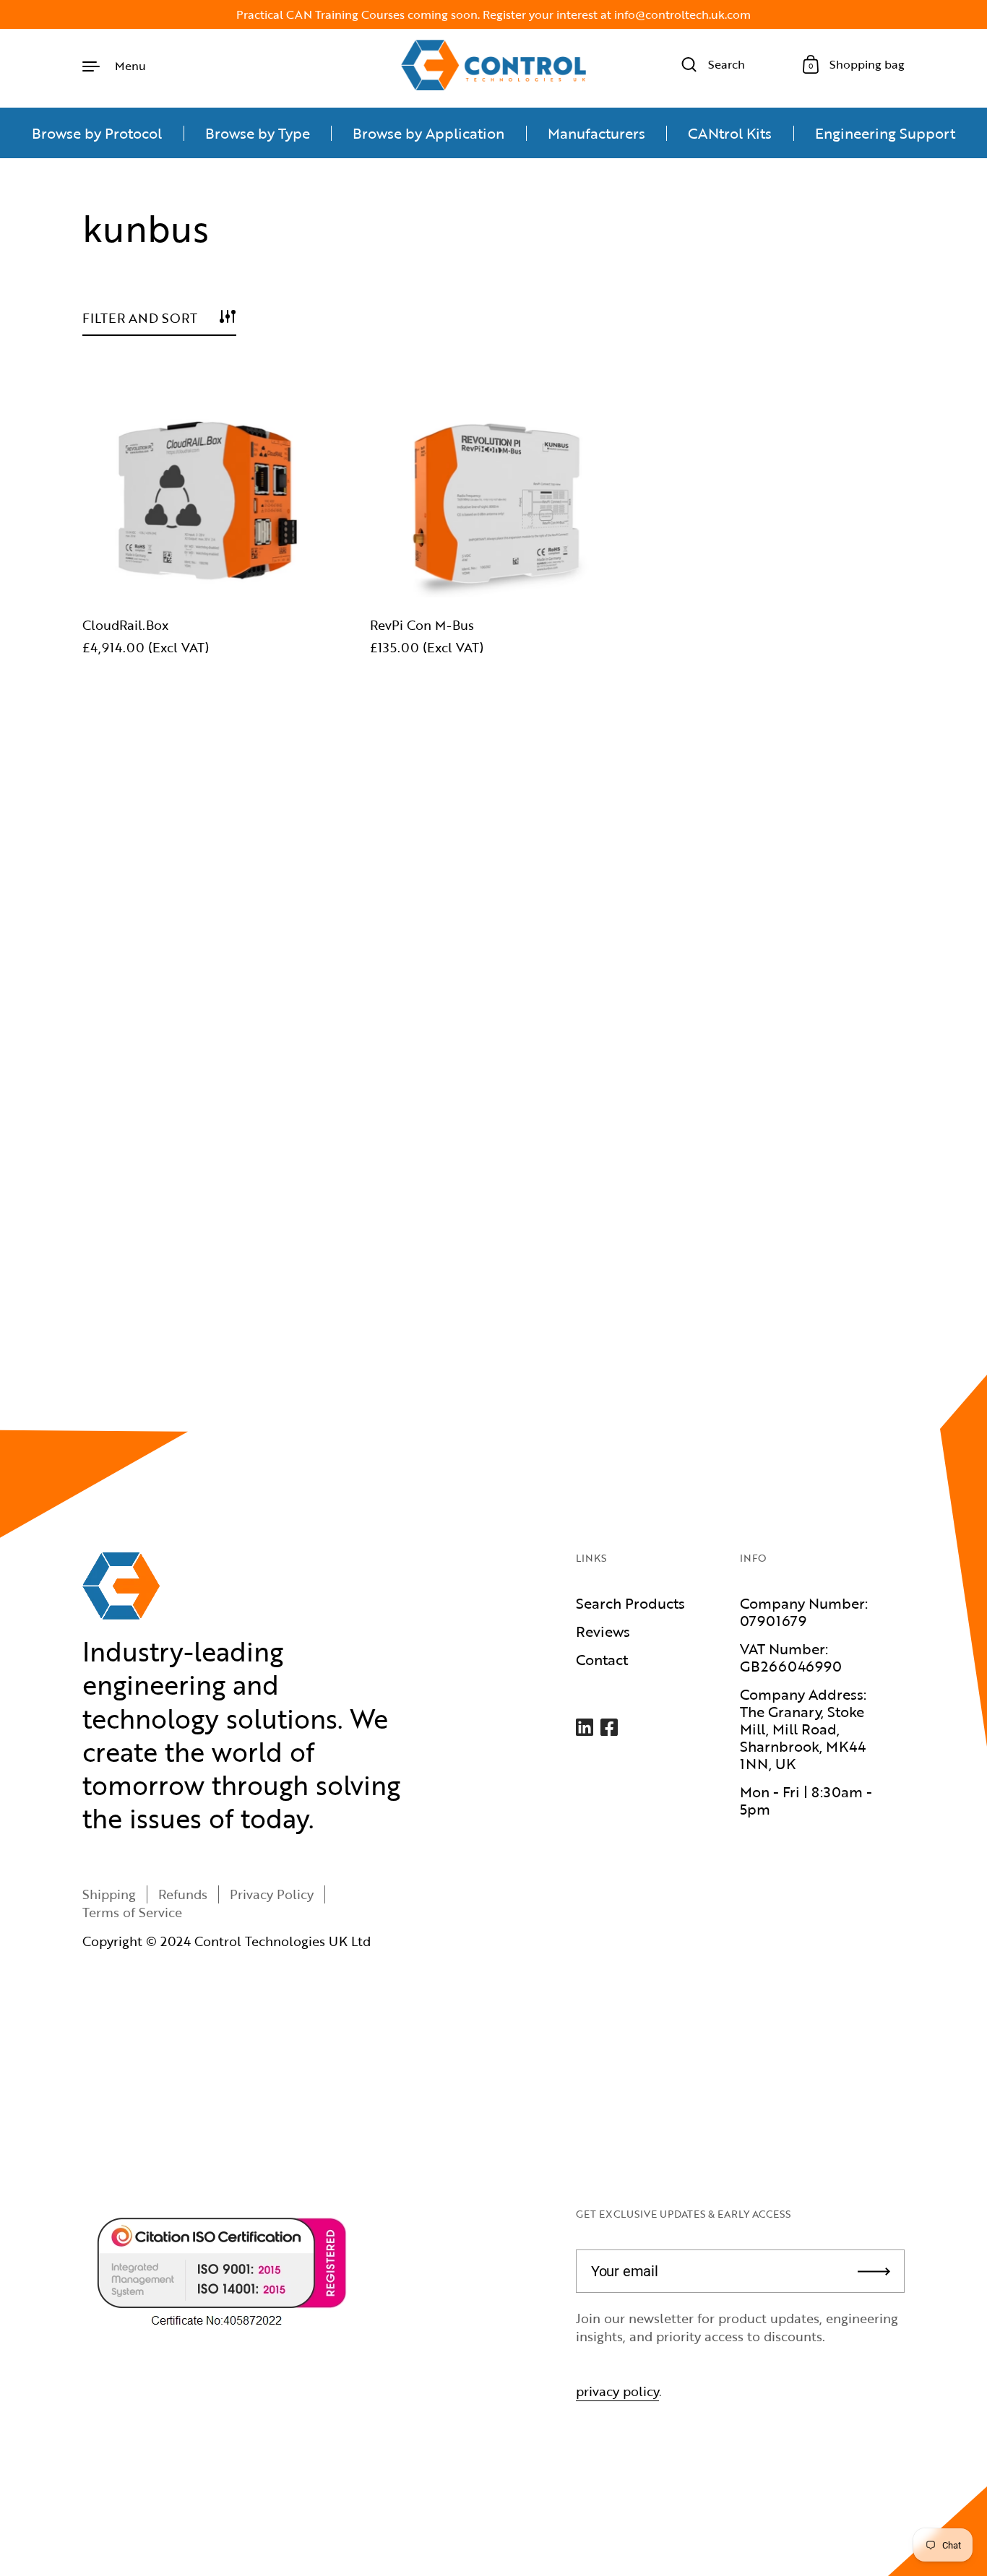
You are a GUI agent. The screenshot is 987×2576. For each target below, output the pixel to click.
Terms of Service (132, 1912)
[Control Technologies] (493, 65)
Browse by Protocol (97, 133)
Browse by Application (428, 133)
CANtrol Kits (730, 133)
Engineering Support (885, 133)
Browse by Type (258, 133)
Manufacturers (596, 133)
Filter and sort (140, 318)
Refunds (183, 1894)
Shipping (109, 1894)
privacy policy (617, 2391)
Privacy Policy (272, 1894)
